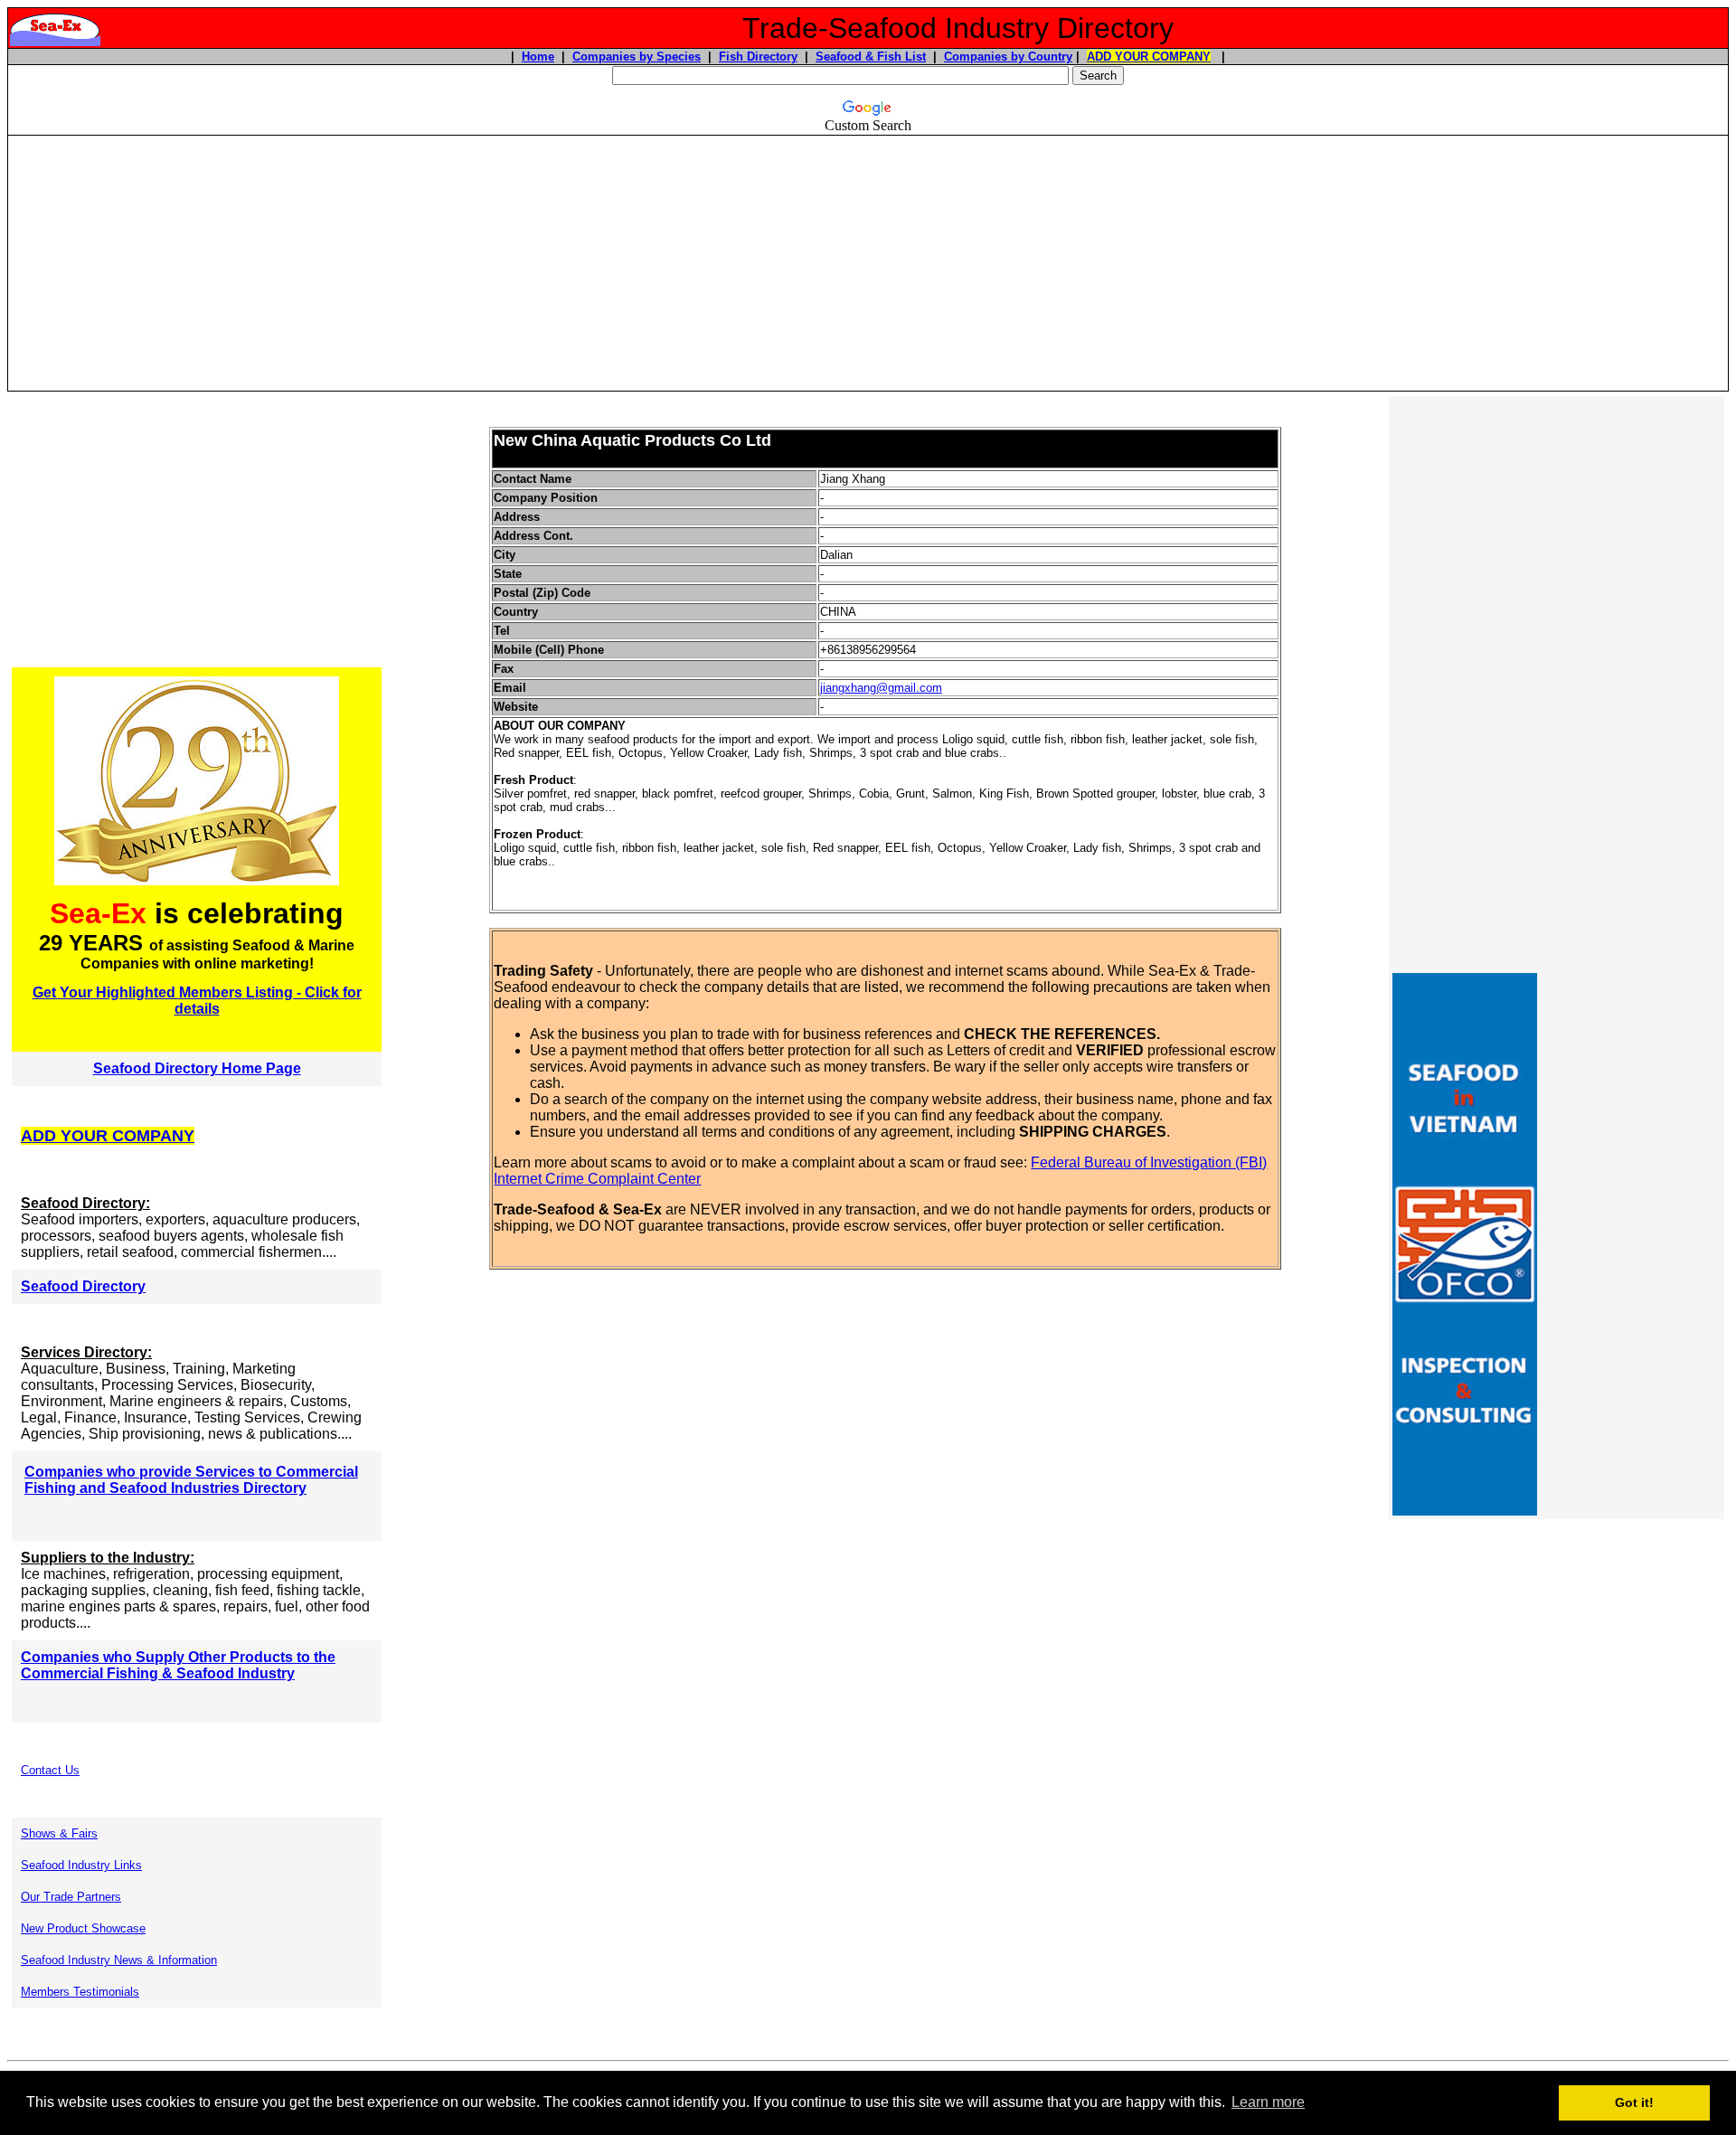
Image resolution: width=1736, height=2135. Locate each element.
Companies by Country (1008, 57)
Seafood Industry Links (81, 1865)
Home (538, 57)
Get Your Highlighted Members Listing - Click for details (197, 1001)
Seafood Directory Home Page (197, 1068)
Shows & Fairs (59, 1833)
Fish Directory (758, 57)
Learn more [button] (1268, 2102)
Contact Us (50, 1770)
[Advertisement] (868, 263)
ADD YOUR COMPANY (1149, 57)
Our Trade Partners (71, 1897)
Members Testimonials (80, 1992)
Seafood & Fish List (871, 57)
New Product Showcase (83, 1928)
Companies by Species (637, 57)
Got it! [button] (1634, 2102)
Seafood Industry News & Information (119, 1960)
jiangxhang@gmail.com (881, 688)
